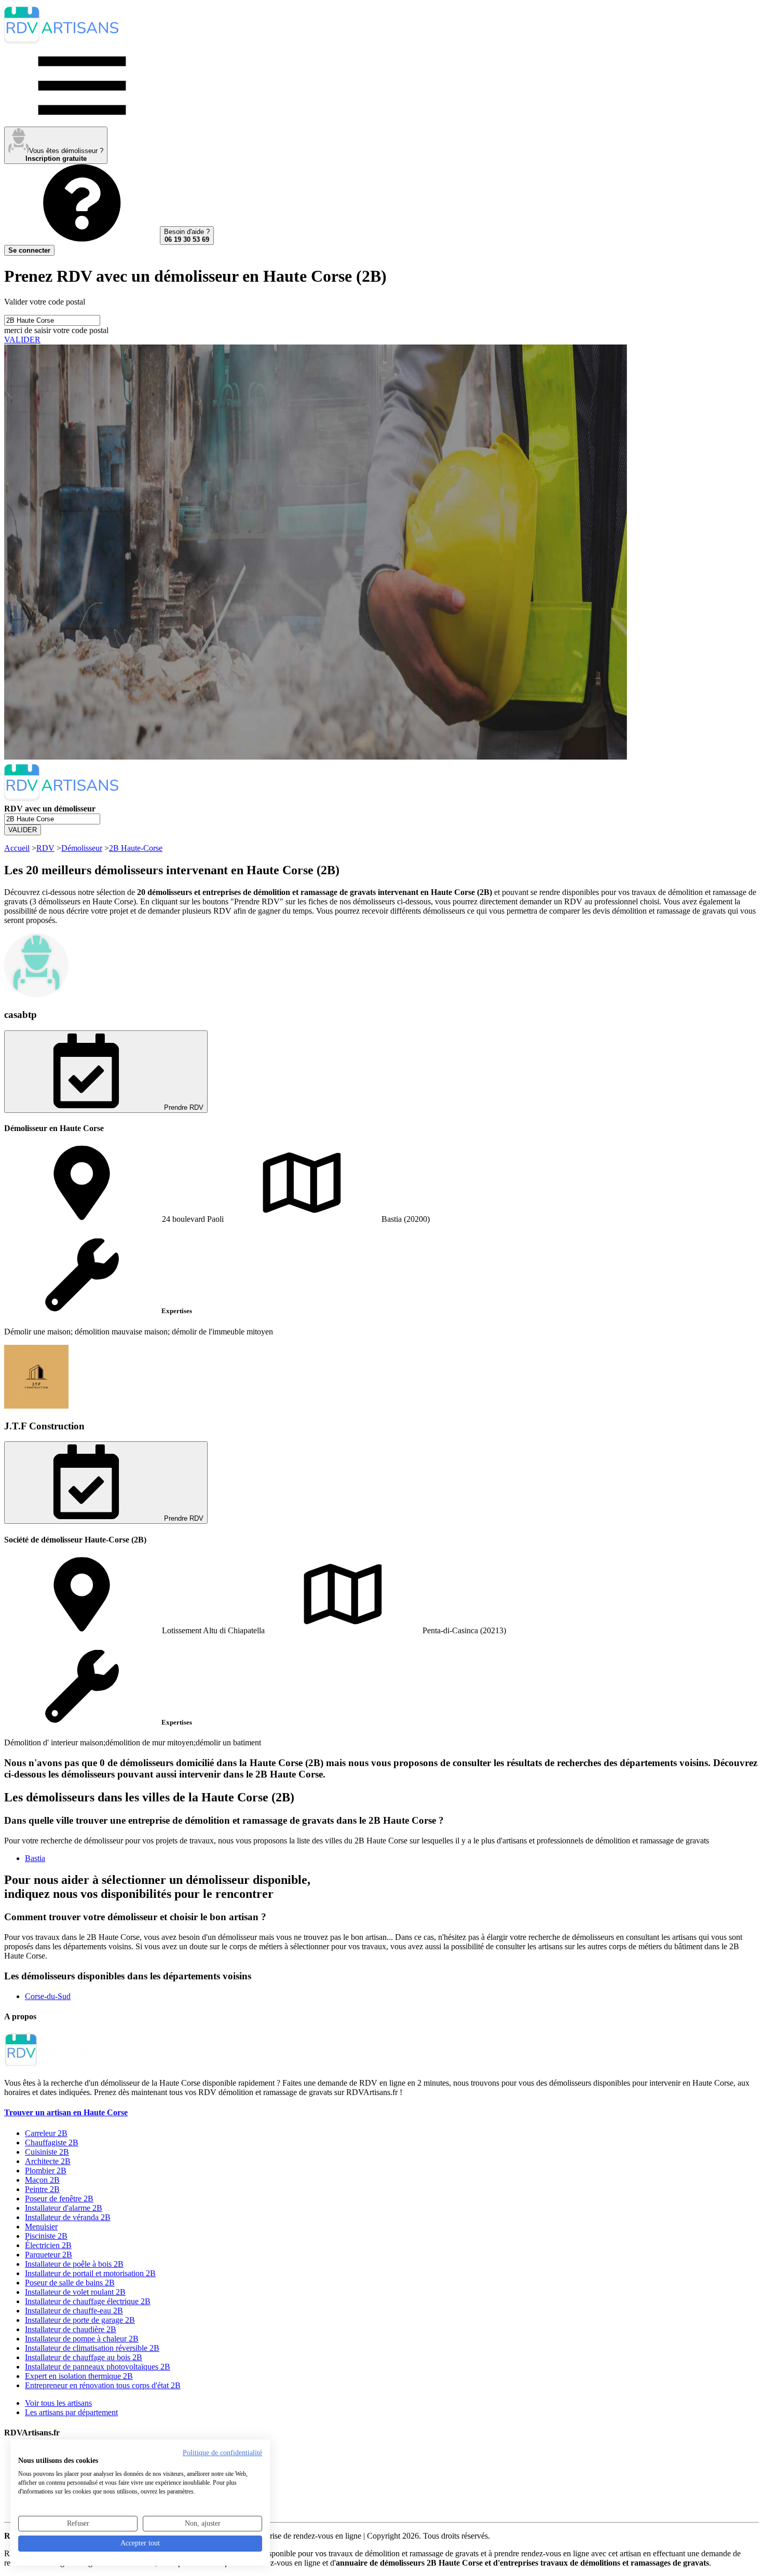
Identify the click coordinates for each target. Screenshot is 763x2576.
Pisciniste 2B (46, 2236)
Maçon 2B (42, 2180)
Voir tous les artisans (58, 2403)
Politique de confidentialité (222, 2453)
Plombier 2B (46, 2171)
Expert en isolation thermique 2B (79, 2376)
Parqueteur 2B (49, 2255)
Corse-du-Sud (48, 1996)
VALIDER (22, 340)
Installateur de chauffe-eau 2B (74, 2311)
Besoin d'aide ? (187, 236)
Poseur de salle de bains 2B (70, 2283)
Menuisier (41, 2227)
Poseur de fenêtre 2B (59, 2199)
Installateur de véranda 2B (68, 2217)
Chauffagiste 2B (52, 2143)
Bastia (35, 1858)
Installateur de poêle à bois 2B (74, 2264)
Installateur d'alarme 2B (64, 2208)
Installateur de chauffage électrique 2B (88, 2301)
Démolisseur (82, 848)
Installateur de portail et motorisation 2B (90, 2273)
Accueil (17, 848)
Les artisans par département (71, 2412)
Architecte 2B (48, 2161)
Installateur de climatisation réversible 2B (92, 2348)
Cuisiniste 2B (47, 2152)
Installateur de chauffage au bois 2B (84, 2357)
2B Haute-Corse (136, 848)
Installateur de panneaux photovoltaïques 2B (98, 2367)
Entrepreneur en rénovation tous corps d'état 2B (103, 2385)
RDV (45, 848)
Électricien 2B (48, 2245)
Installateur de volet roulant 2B (75, 2292)
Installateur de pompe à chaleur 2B (82, 2339)
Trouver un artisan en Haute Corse (66, 2112)
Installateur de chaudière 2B (71, 2329)
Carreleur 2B (46, 2133)
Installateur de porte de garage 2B (80, 2320)
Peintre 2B (42, 2189)
